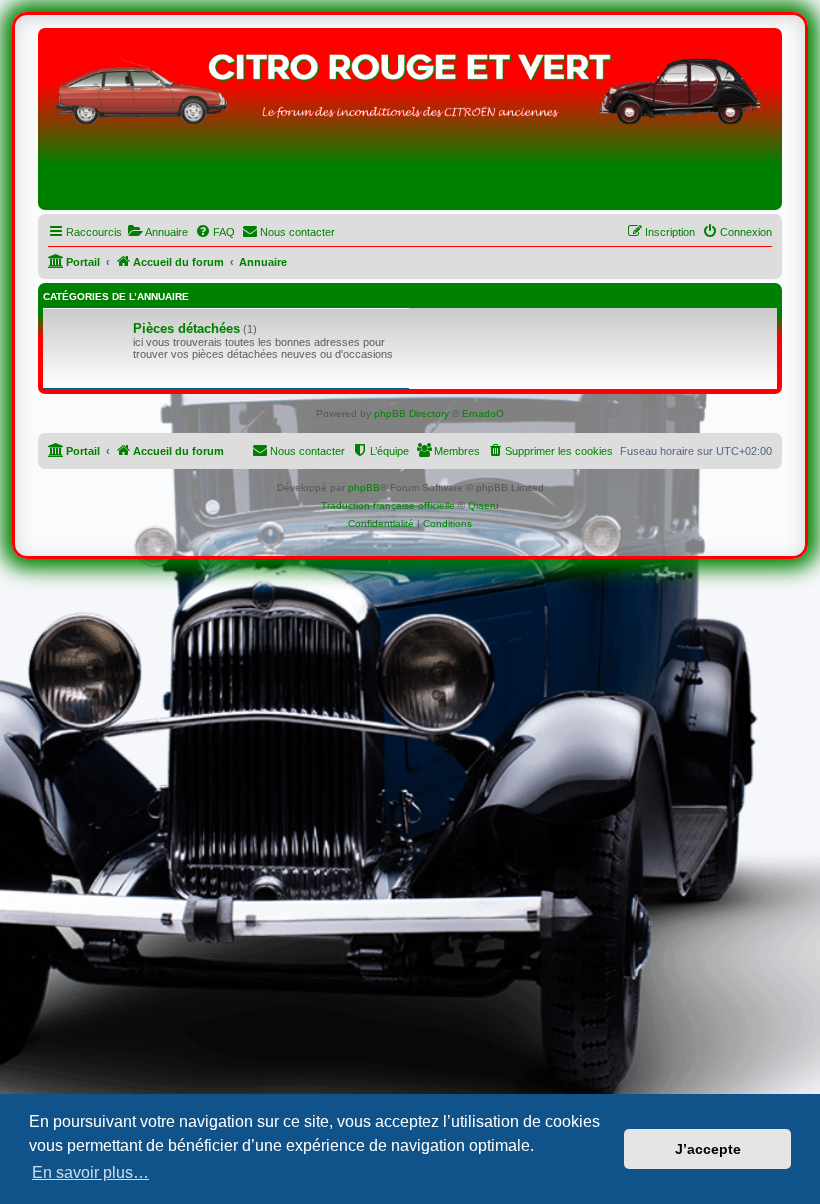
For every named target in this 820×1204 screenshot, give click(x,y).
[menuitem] (157, 232)
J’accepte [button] (708, 1149)
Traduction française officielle (388, 505)
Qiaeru (483, 505)
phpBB (364, 487)
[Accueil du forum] (410, 124)
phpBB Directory (411, 413)
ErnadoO (483, 413)
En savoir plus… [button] (90, 1172)
